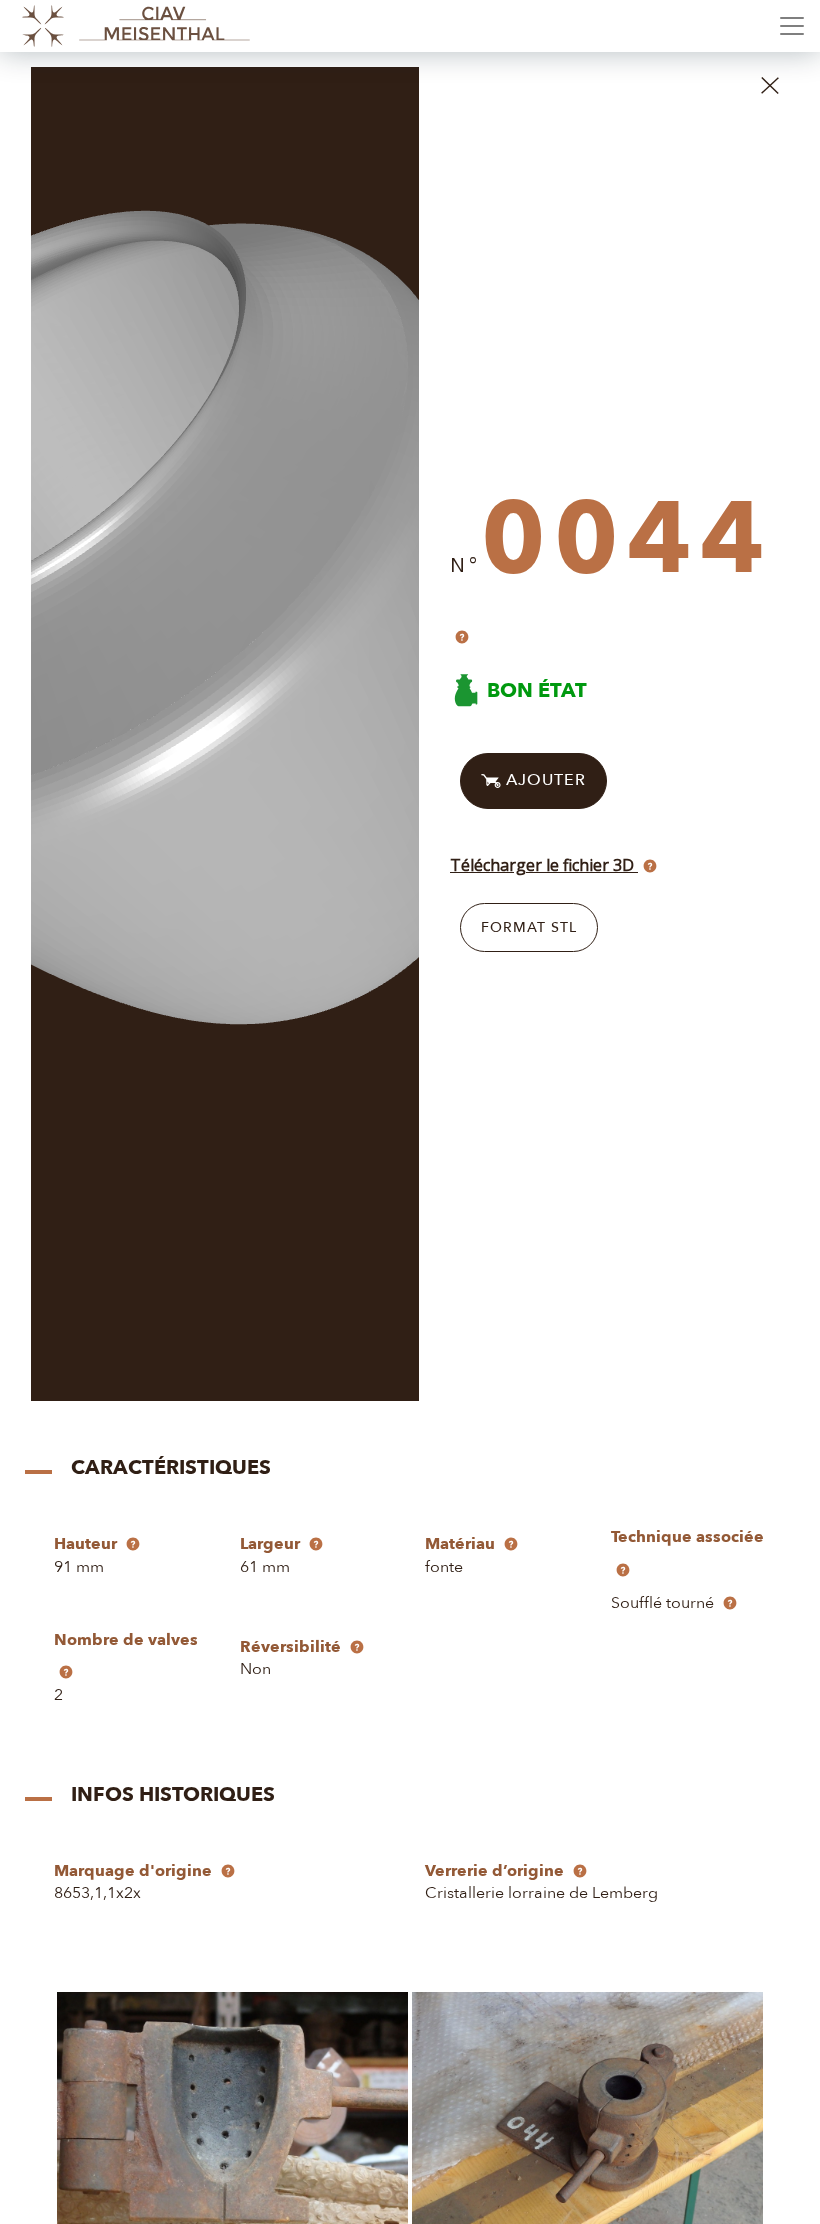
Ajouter (543, 780)
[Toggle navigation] (792, 26)
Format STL (529, 927)
